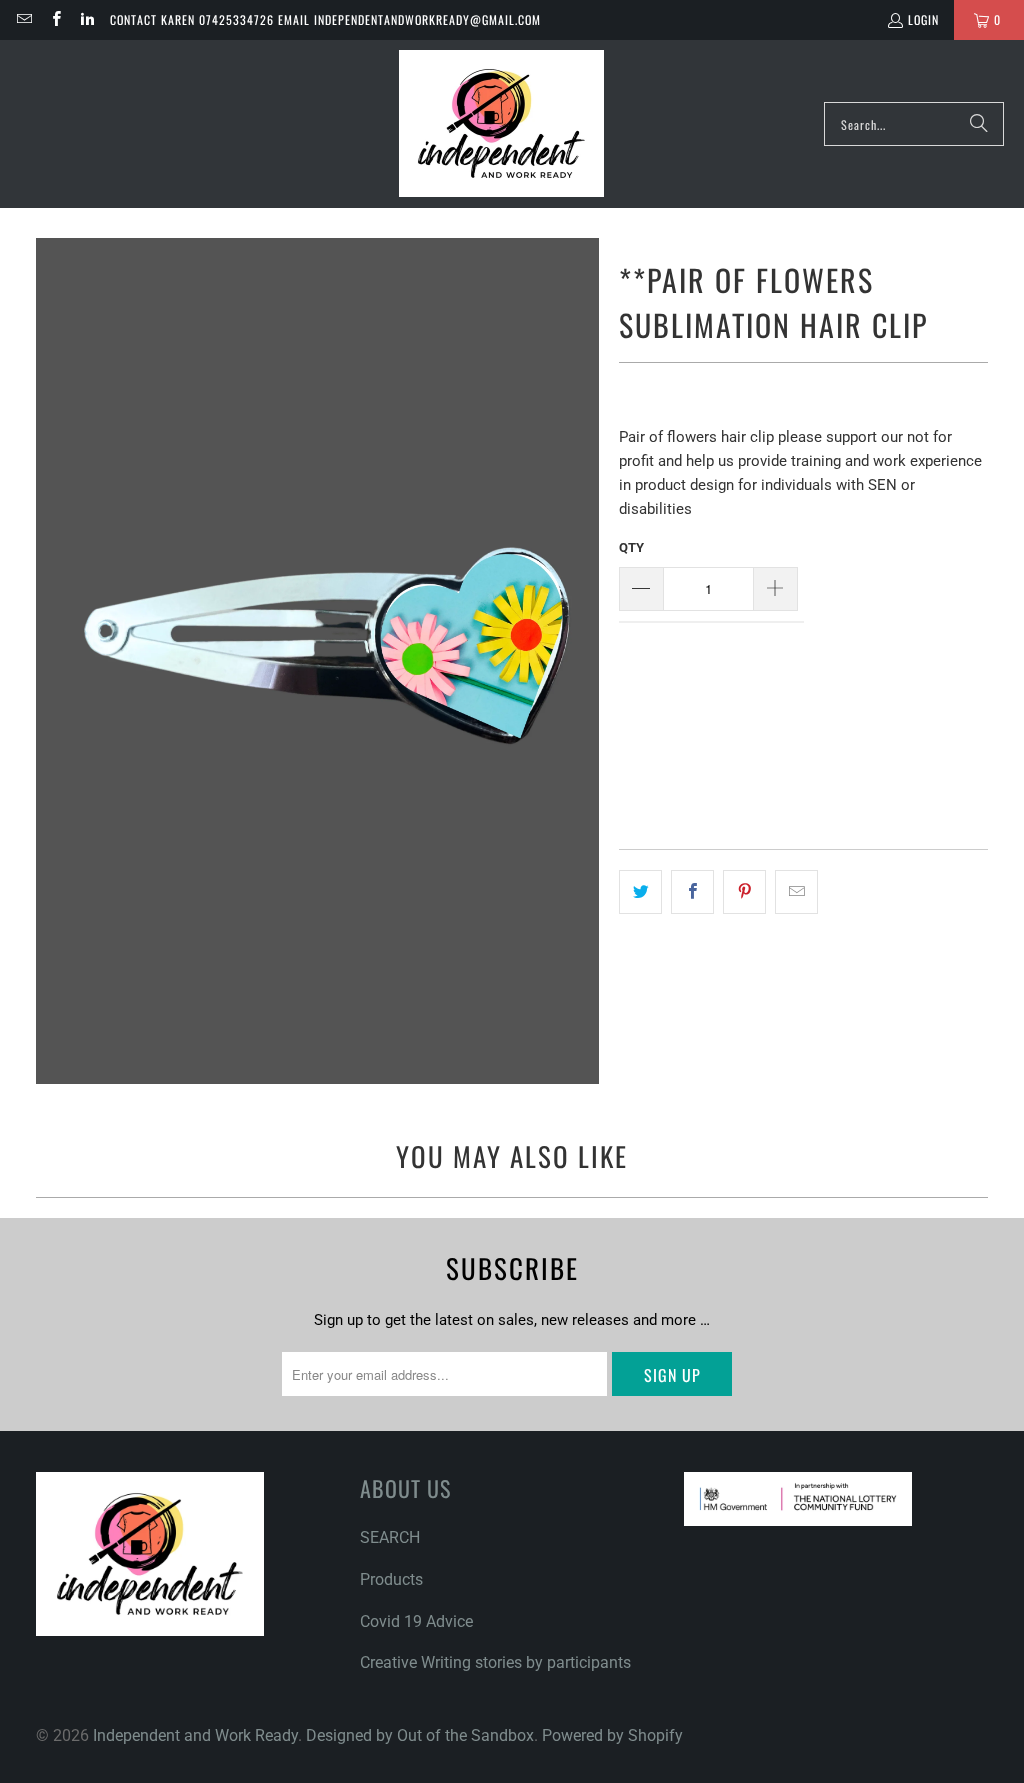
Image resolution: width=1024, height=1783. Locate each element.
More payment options (899, 833)
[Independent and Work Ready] (501, 124)
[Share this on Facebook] (692, 892)
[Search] (979, 124)
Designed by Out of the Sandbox (420, 1735)
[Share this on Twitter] (640, 892)
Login (923, 19)
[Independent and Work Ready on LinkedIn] (86, 19)
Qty (629, 689)
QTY (631, 547)
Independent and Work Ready (195, 1735)
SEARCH (390, 1537)
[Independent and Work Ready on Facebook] (54, 19)
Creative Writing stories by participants (495, 1662)
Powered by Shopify (612, 1735)
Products (391, 1579)
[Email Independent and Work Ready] (23, 19)
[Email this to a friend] (796, 892)
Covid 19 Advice (416, 1621)
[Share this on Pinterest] (744, 892)
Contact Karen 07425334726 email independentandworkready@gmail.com (325, 19)
